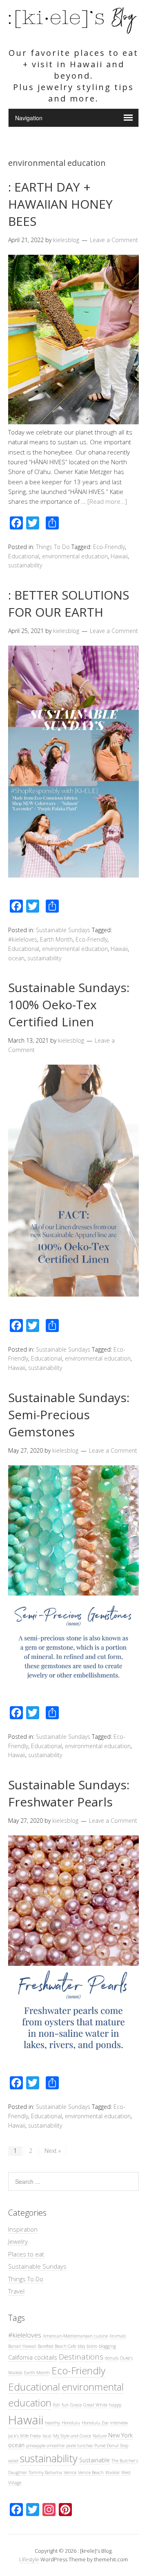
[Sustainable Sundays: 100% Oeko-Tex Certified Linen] (73, 1294)
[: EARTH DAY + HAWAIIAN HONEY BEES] (73, 422)
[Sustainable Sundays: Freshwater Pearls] (73, 2065)
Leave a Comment (114, 240)
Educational (24, 556)
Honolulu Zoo (95, 2423)
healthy (52, 2423)
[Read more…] (107, 501)
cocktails (46, 2357)
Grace (76, 2405)
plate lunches (79, 2446)
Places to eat (26, 2254)
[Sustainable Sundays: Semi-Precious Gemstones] (73, 1694)
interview (119, 2423)
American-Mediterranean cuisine (75, 2336)
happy (115, 2405)
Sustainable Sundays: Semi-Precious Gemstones (69, 1415)
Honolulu (71, 2423)
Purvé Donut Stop (111, 2446)
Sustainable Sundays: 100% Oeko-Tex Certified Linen (69, 1005)
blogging (107, 2346)
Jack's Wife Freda (24, 2436)
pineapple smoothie (45, 2446)
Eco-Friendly (109, 547)
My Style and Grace (72, 2436)
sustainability (25, 565)
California (20, 2357)
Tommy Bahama (45, 2472)
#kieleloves (23, 939)
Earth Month (56, 939)
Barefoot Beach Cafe (57, 2346)
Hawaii (119, 556)
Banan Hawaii (22, 2346)
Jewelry (18, 2241)
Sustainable (95, 2460)
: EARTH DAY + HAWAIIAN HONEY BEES (60, 204)
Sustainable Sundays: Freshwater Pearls (69, 1793)
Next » (53, 2151)
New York (120, 2435)
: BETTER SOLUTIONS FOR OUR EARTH (69, 603)
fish (57, 2405)
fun (65, 2405)
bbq (81, 2346)
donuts (112, 2358)
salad (13, 2461)
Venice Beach (91, 2472)
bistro (92, 2346)
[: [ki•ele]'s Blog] (73, 31)
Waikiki (112, 2472)
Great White (95, 2405)
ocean (16, 958)
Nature (100, 2436)
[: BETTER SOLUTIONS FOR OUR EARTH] (73, 875)
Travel (16, 2291)
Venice (70, 2472)
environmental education (75, 556)
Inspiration (23, 2229)
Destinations (81, 2357)
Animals (118, 2336)
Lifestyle (29, 2559)
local (47, 2436)
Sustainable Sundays (63, 930)
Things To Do (53, 547)
